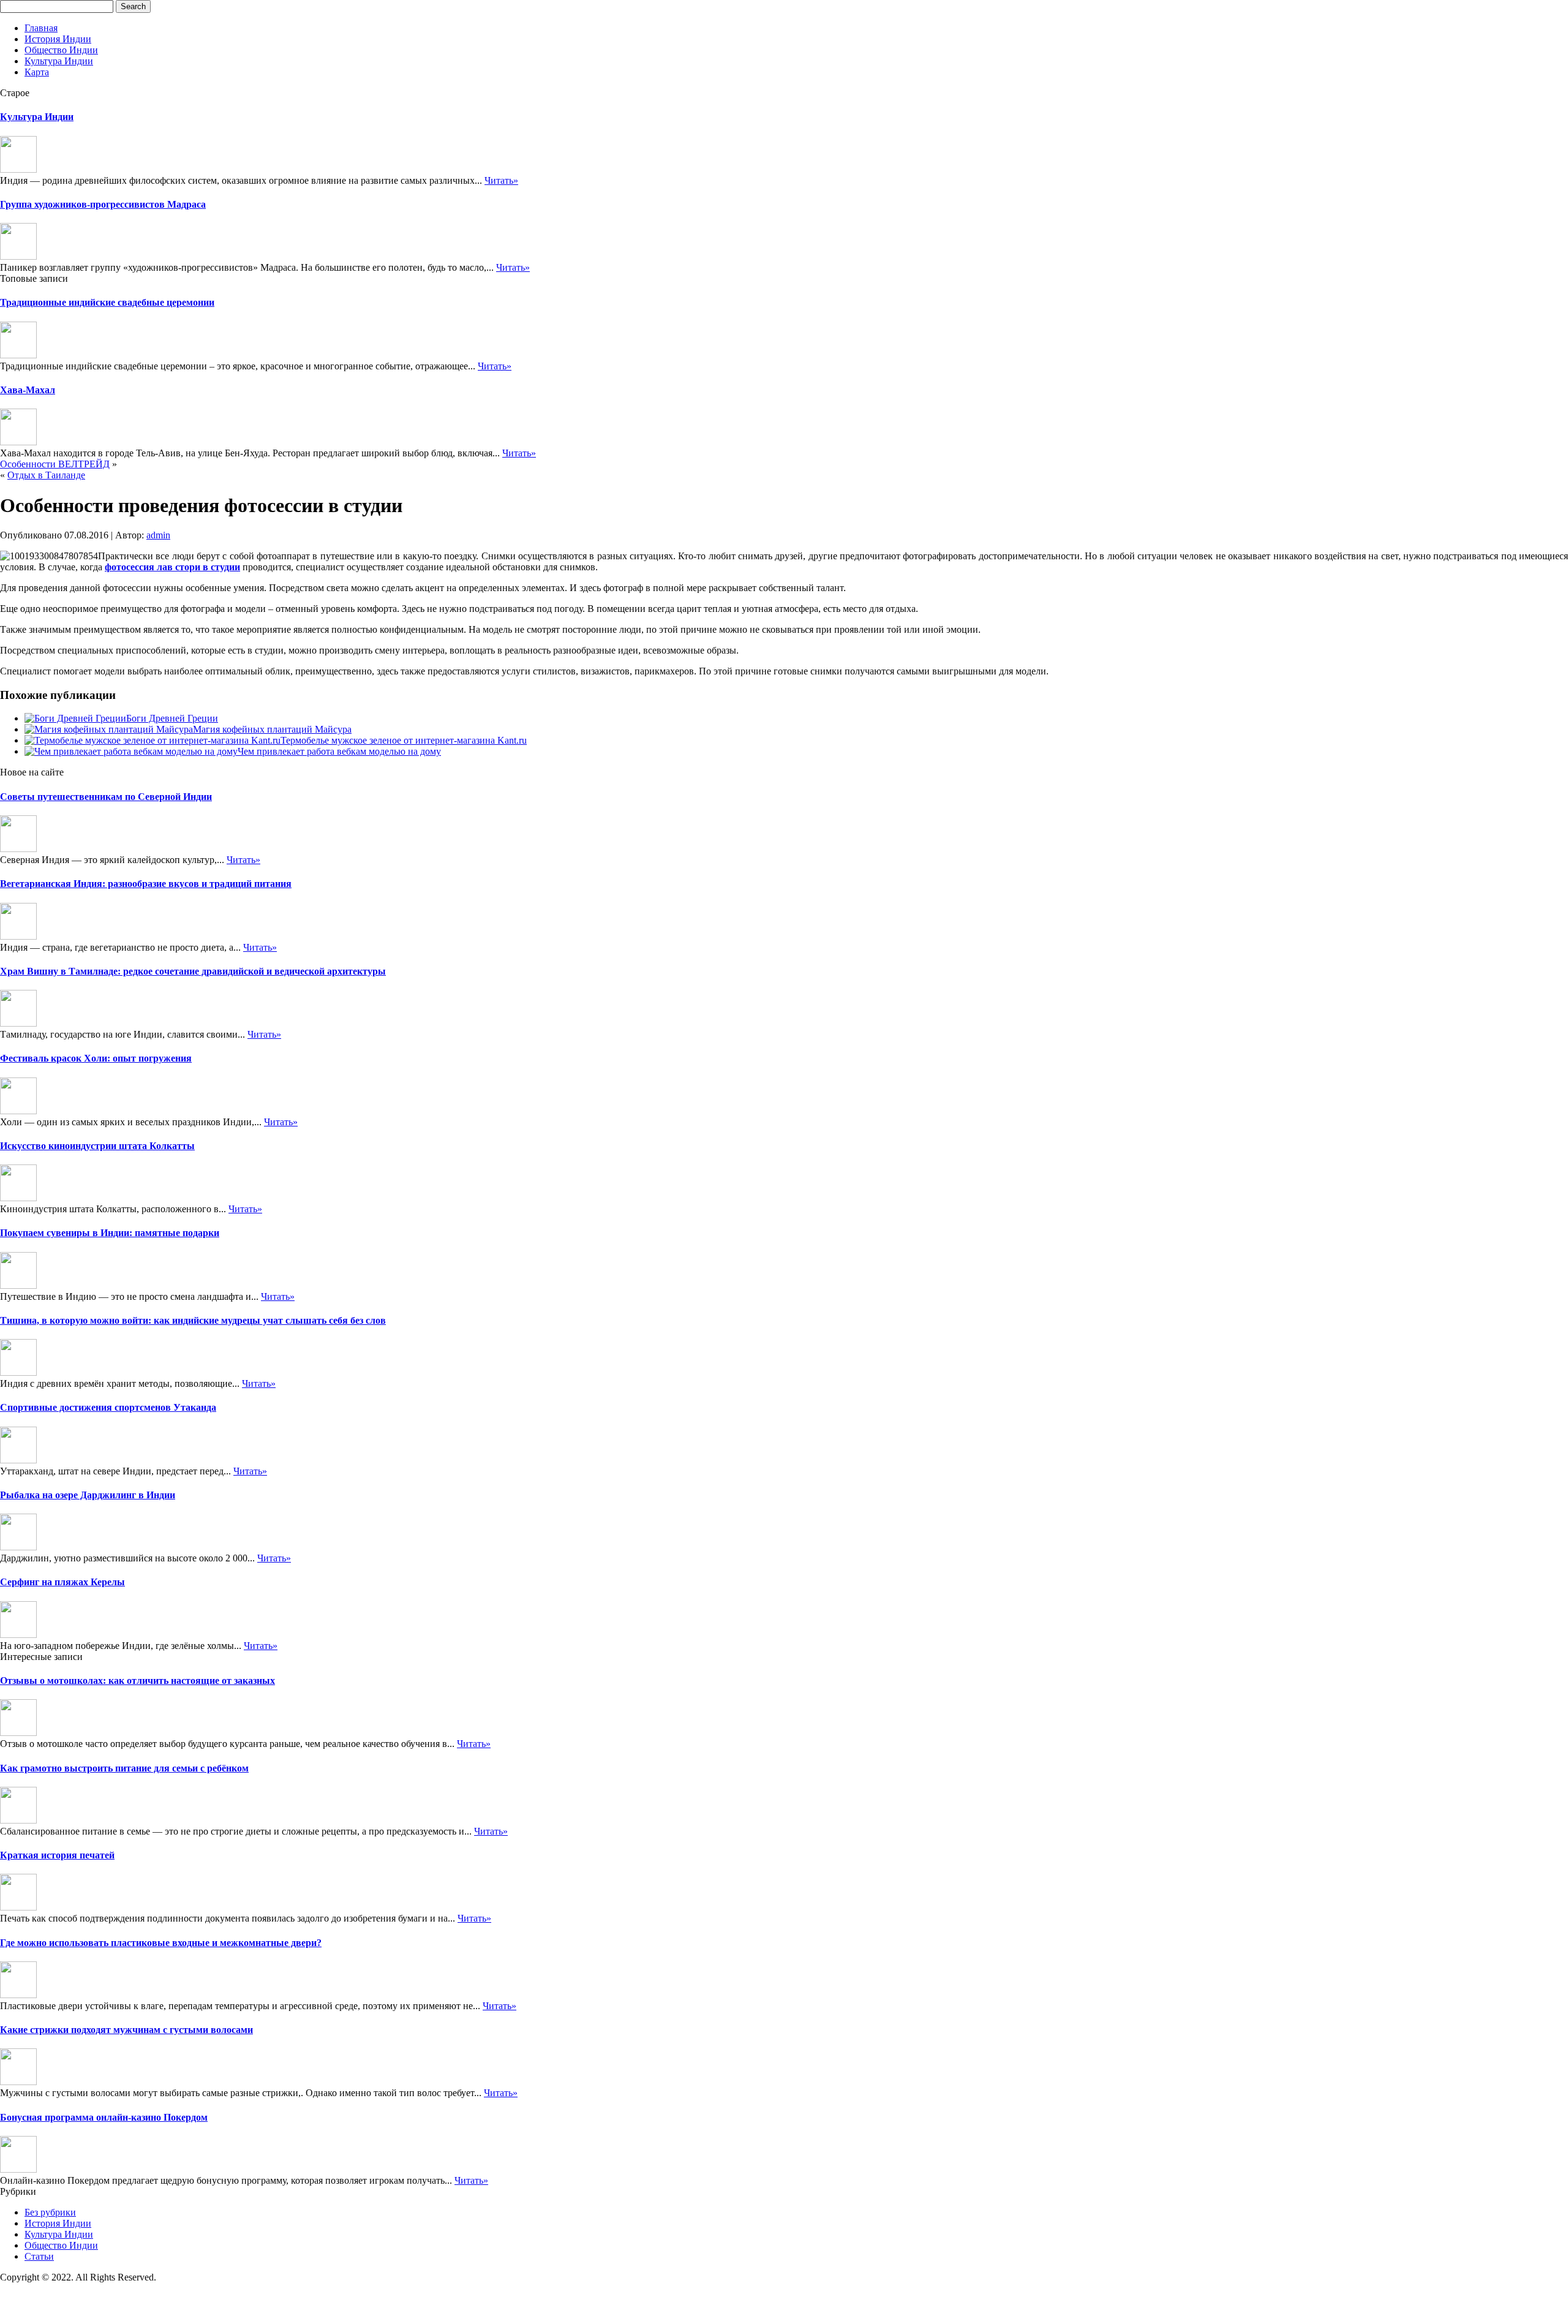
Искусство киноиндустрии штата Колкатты (97, 1146)
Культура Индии (59, 61)
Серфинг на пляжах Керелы (62, 1582)
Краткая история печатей (57, 1855)
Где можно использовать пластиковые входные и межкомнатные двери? (161, 1943)
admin (158, 535)
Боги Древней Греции (172, 718)
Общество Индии (61, 50)
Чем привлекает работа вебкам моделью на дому (339, 751)
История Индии (58, 39)
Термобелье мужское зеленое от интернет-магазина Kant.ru (404, 740)
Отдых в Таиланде (46, 475)
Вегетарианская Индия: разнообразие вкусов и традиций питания (146, 884)
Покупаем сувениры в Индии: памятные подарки (110, 1233)
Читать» (501, 180)
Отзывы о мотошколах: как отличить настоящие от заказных (138, 1681)
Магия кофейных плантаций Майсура (272, 729)
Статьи (39, 2256)
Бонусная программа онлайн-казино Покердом (104, 2117)
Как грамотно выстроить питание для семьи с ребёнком (124, 1768)
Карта (37, 72)
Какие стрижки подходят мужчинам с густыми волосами (126, 2030)
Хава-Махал (28, 390)
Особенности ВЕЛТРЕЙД (55, 464)
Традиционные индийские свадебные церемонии (107, 302)
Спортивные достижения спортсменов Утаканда (108, 1407)
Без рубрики (50, 2212)
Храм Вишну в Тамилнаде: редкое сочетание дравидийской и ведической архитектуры (193, 971)
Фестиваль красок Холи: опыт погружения (96, 1058)
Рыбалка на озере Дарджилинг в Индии (88, 1495)
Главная (41, 28)
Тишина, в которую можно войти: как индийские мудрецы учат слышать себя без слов (193, 1320)
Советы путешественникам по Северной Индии (106, 797)
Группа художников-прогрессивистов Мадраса (103, 204)
